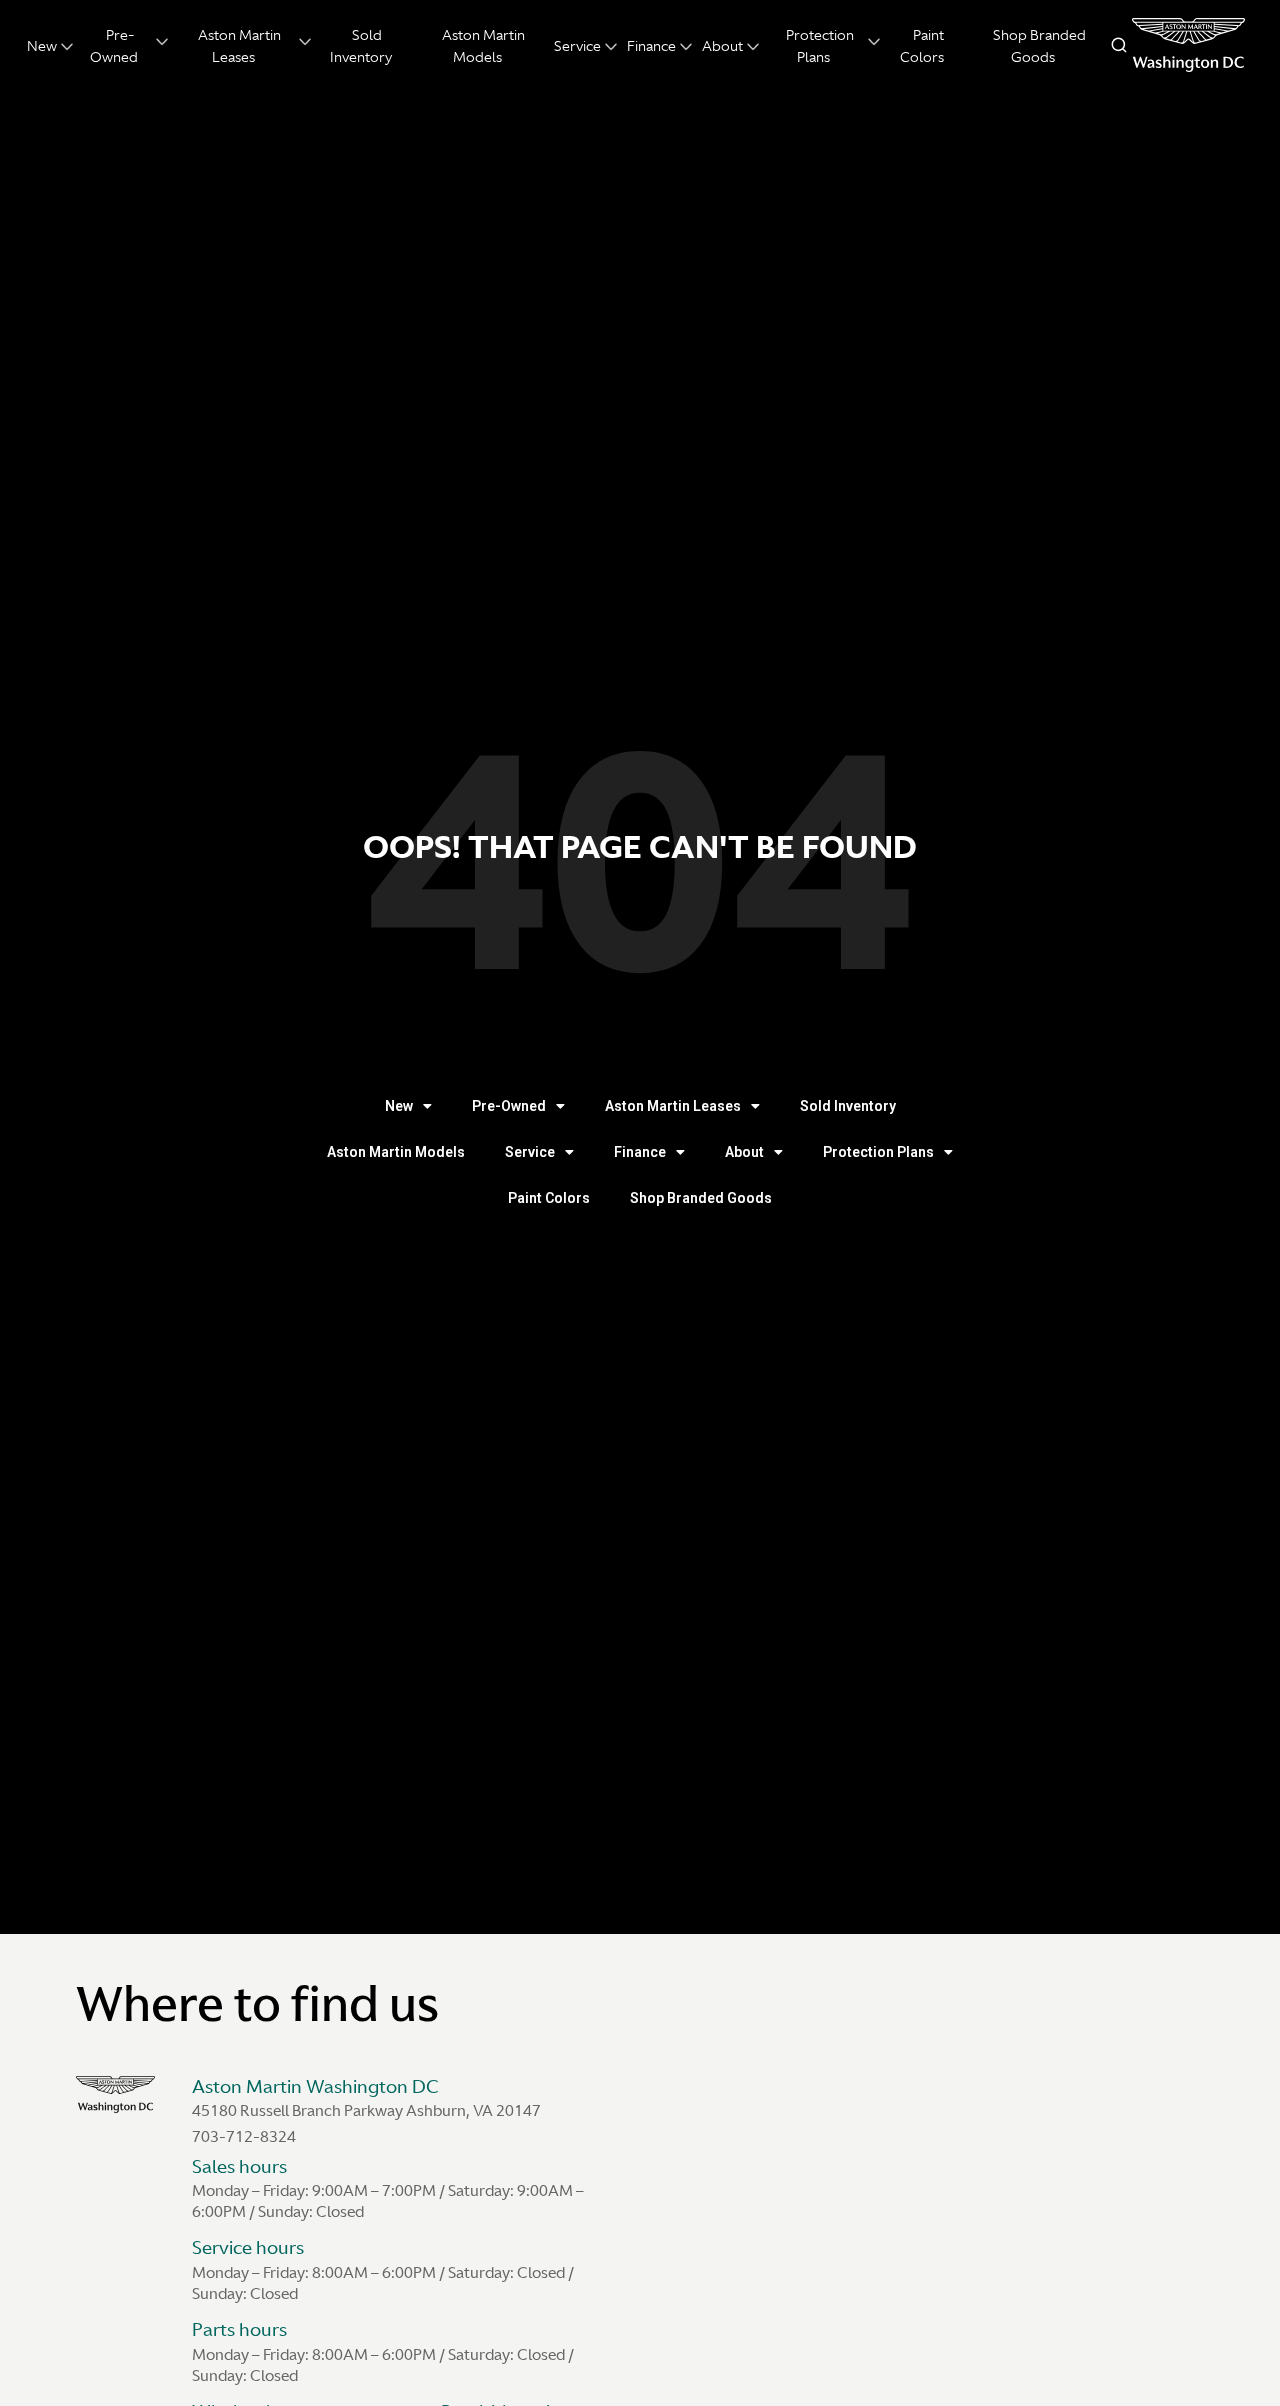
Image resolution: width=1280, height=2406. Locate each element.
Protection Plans (878, 1152)
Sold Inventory (848, 1106)
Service (577, 46)
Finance (651, 46)
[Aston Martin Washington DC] (1188, 44)
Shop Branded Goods (701, 1198)
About (722, 46)
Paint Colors (549, 1198)
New (42, 46)
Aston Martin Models (396, 1152)
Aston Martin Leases (673, 1106)
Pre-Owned (509, 1106)
